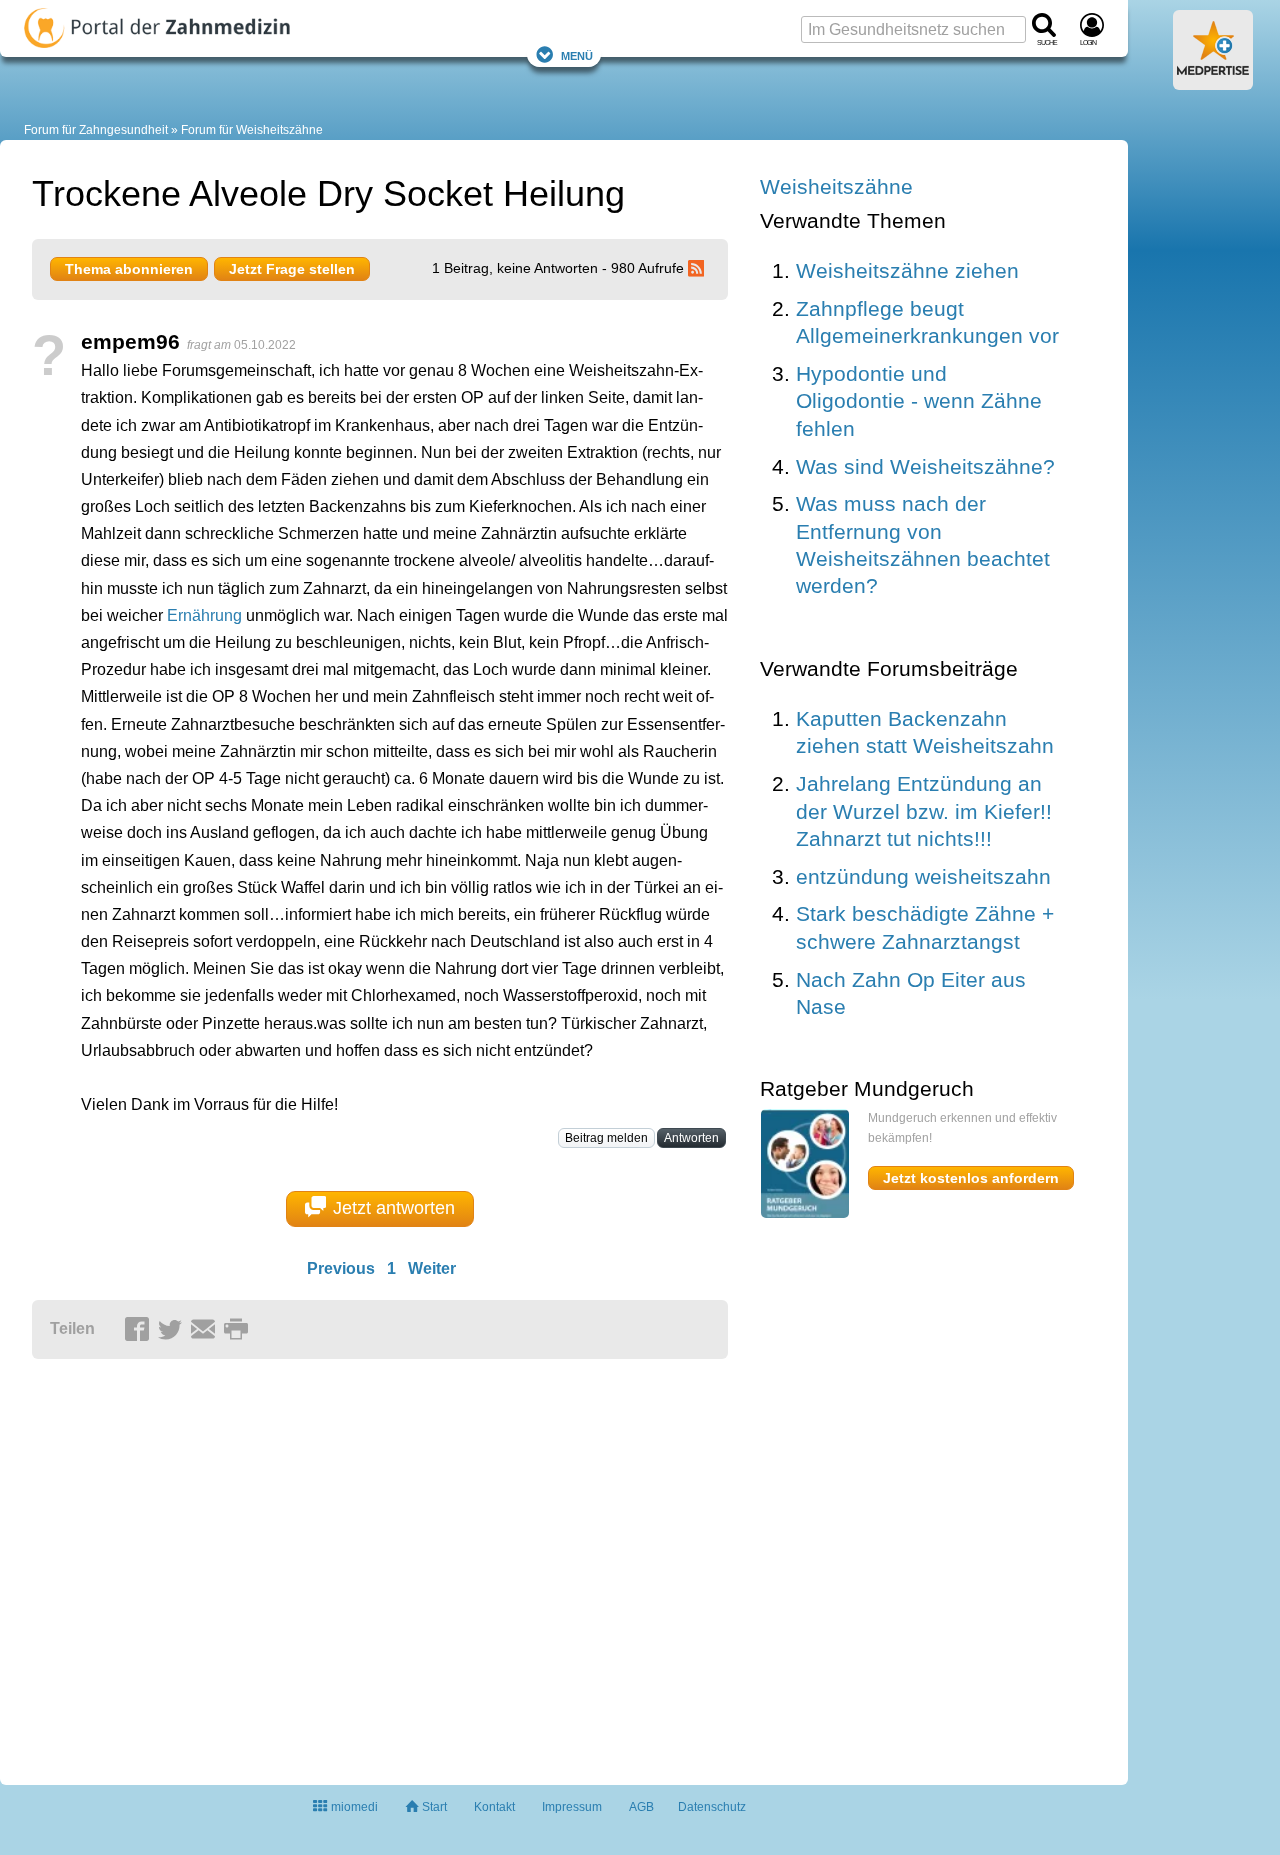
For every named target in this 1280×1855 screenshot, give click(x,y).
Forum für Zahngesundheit (96, 130)
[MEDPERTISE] (1213, 82)
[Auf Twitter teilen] (173, 1330)
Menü (577, 54)
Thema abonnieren (129, 269)
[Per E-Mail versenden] (206, 1330)
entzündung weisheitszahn (923, 876)
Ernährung (204, 615)
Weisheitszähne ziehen (907, 270)
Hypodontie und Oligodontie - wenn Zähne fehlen (919, 401)
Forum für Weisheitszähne (252, 130)
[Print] (239, 1330)
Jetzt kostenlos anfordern (971, 1178)
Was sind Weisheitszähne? (925, 466)
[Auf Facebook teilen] (140, 1330)
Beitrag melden (606, 1138)
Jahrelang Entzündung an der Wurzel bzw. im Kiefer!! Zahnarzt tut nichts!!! (924, 811)
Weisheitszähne (836, 186)
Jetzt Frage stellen (292, 269)
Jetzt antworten (394, 1208)
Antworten (691, 1138)
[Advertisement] (342, 1563)
